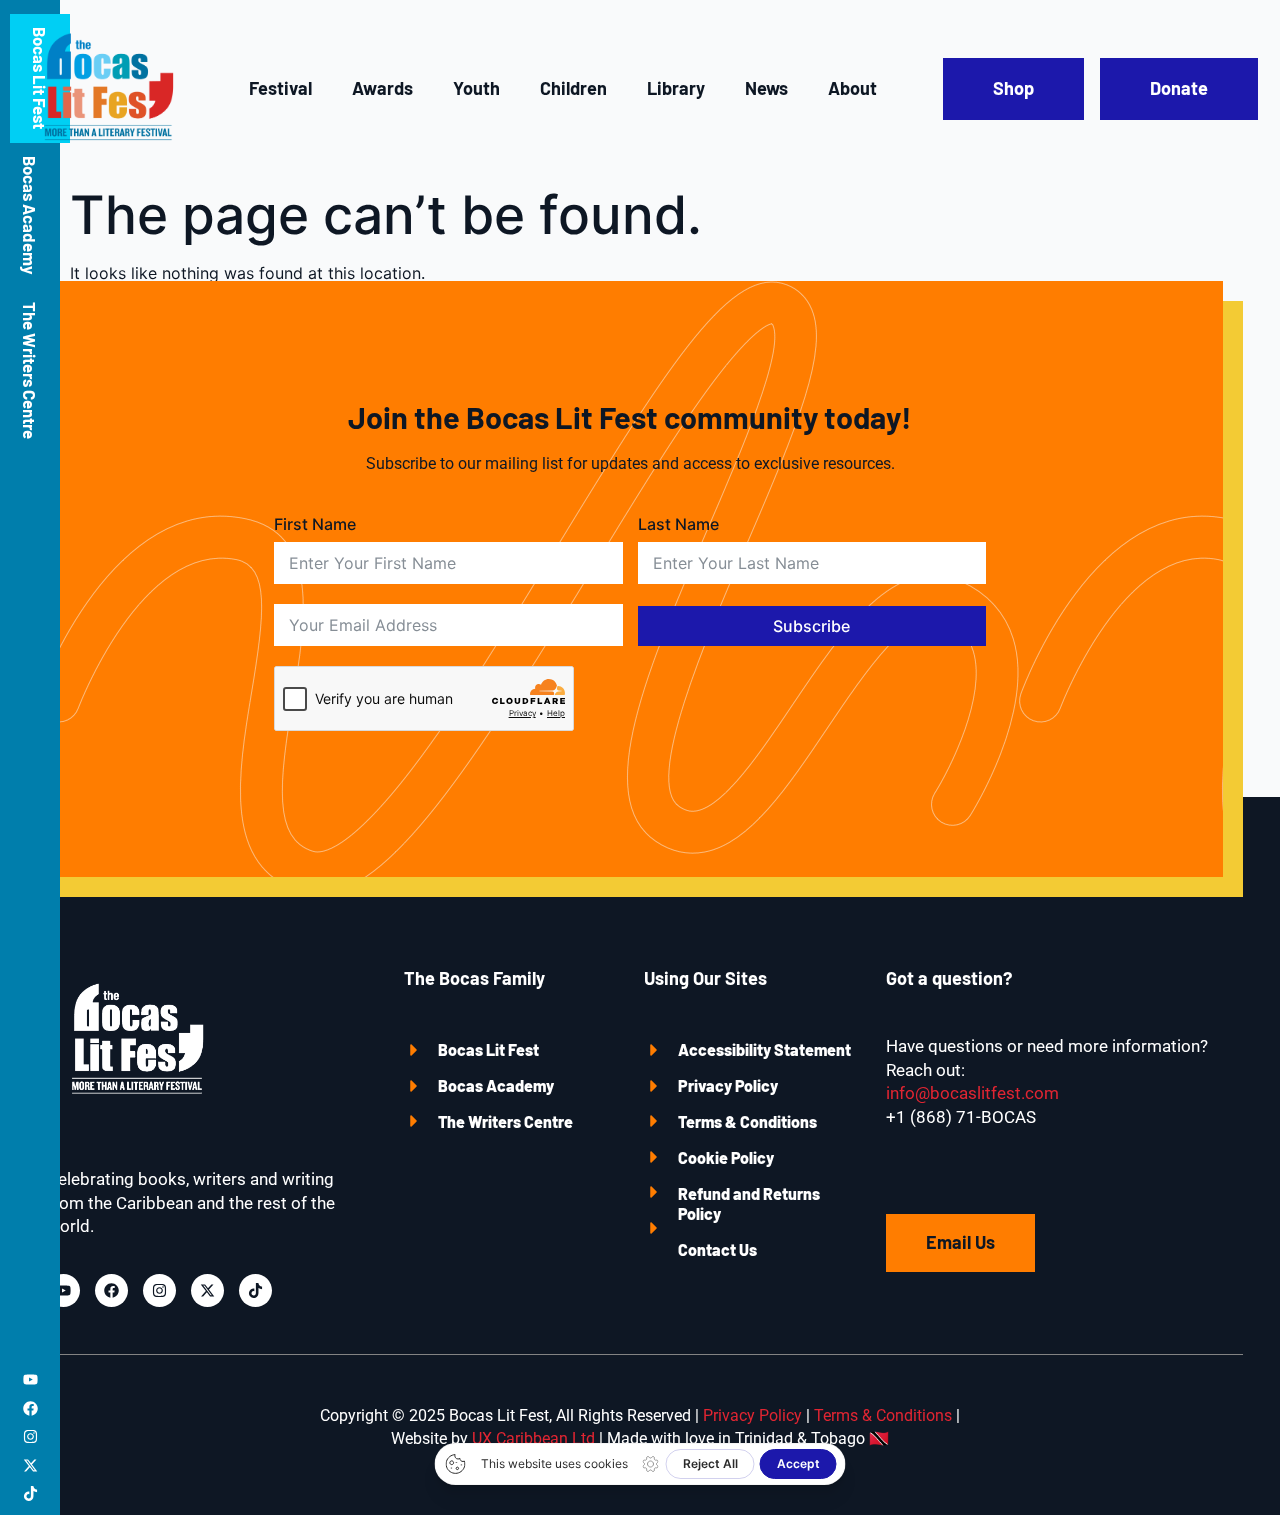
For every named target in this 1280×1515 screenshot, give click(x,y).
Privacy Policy (728, 1085)
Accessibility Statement (764, 1049)
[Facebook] (30, 1408)
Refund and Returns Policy (749, 1203)
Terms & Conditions (747, 1121)
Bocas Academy (30, 215)
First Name (315, 524)
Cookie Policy (726, 1157)
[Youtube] (30, 1379)
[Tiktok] (30, 1493)
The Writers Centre (30, 370)
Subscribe (811, 626)
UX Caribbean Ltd (533, 1438)
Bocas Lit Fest (488, 1049)
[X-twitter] (30, 1465)
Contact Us (717, 1249)
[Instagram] (30, 1436)
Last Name (678, 524)
